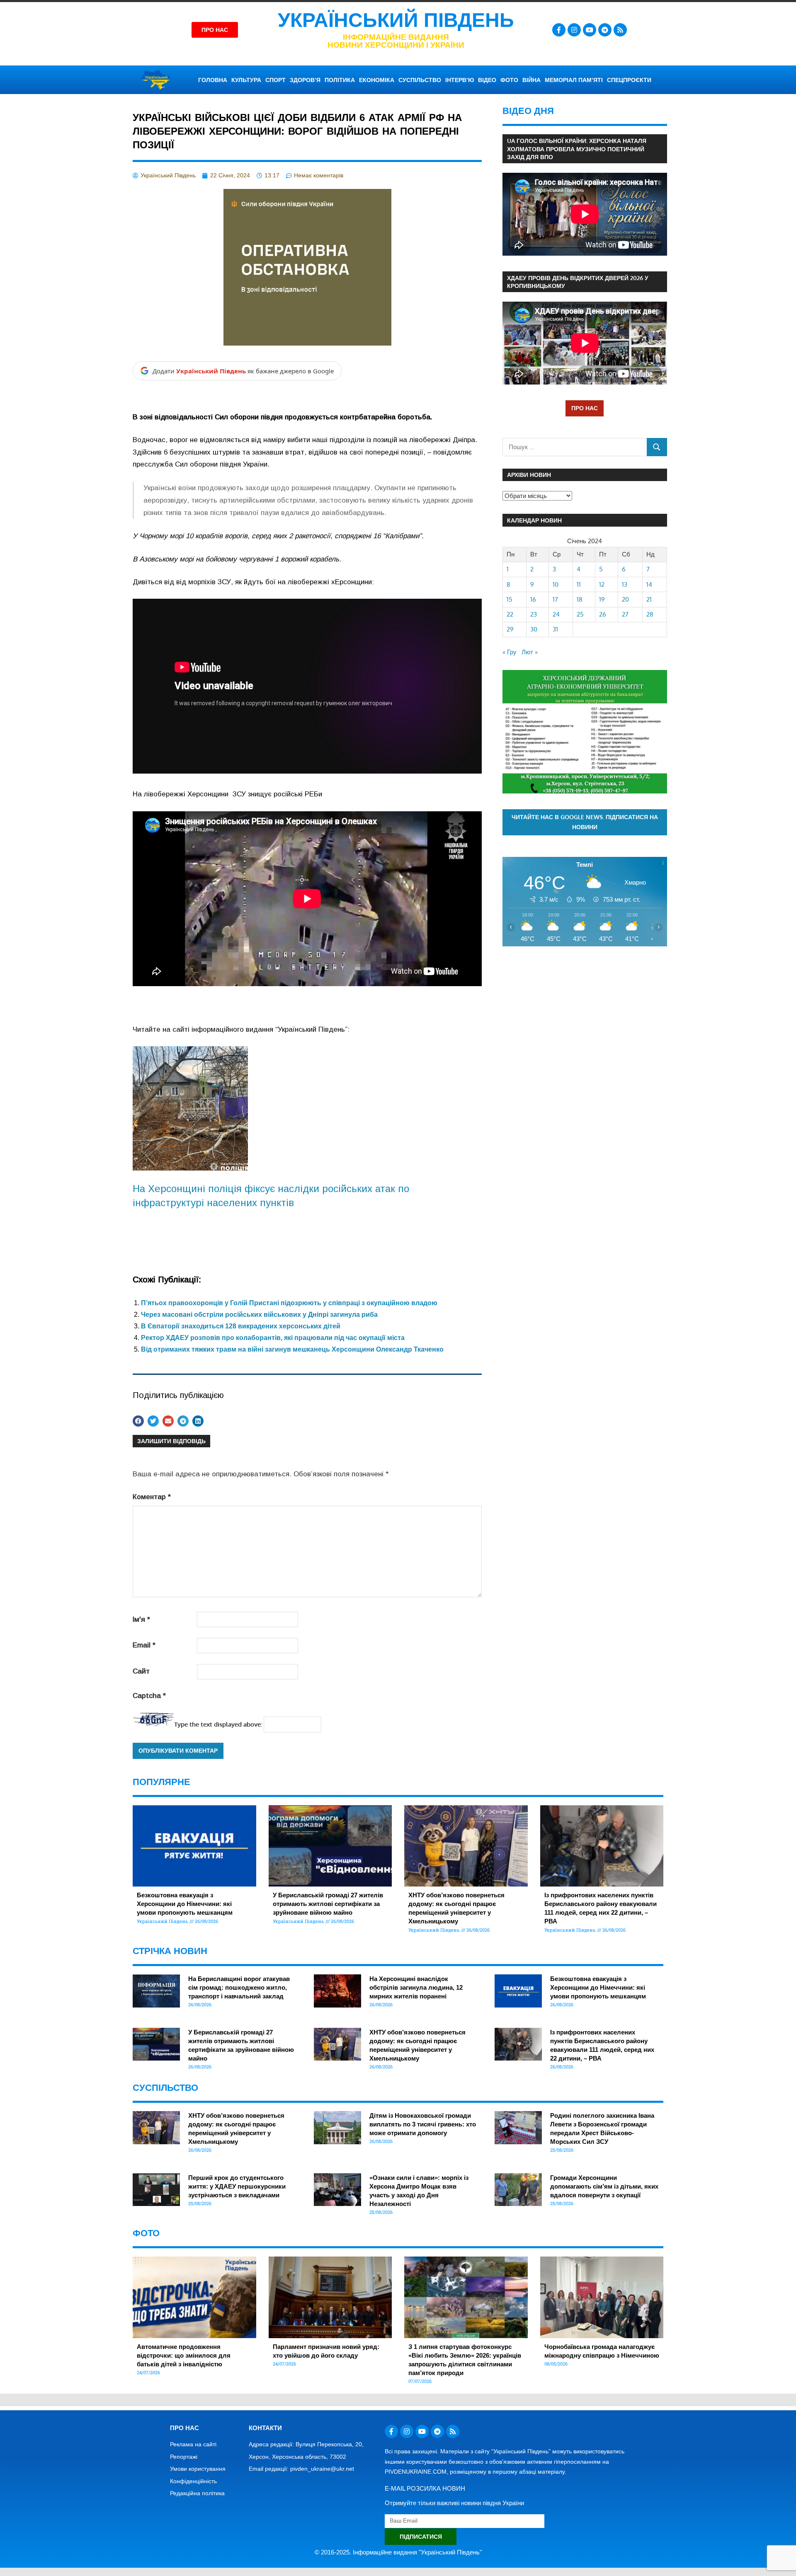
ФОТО (509, 80)
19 (602, 599)
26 (603, 614)
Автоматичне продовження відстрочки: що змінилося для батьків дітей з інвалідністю (184, 2355)
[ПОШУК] (657, 447)
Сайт (141, 1671)
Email (144, 1645)
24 (556, 614)
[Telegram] (605, 30)
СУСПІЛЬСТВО (420, 80)
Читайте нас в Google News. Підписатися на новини (585, 822)
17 (555, 599)
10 (556, 584)
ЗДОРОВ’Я (305, 80)
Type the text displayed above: (218, 1724)
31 (555, 629)
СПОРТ (275, 80)
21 (649, 599)
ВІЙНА (531, 80)
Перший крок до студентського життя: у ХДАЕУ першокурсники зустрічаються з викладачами (237, 2186)
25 (580, 614)
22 (510, 614)
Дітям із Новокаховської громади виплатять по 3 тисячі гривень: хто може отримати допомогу (423, 2124)
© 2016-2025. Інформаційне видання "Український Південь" (398, 2552)
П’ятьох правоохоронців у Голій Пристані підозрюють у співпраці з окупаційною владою (289, 1303)
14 (649, 584)
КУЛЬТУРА (246, 80)
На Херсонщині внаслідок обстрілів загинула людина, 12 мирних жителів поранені (416, 1987)
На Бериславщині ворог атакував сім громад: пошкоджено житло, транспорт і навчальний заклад (239, 1987)
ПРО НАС (585, 408)
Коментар (152, 1497)
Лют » (530, 652)
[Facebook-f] (559, 30)
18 (580, 599)
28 (650, 614)
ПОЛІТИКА (340, 80)
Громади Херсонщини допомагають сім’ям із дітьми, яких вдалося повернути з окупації (604, 2186)
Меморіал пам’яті (574, 80)
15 (510, 599)
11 (579, 584)
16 (533, 599)
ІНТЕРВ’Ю (460, 80)
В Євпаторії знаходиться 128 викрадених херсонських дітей (241, 1326)
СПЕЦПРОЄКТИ (629, 80)
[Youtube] (590, 30)
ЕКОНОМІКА (377, 80)
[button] (138, 1421)
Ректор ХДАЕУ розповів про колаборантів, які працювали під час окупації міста (273, 1338)
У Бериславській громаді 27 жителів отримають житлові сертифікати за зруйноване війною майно (328, 1904)
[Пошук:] (575, 447)
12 (602, 584)
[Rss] (620, 30)
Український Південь (396, 20)
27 (625, 614)
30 (534, 629)
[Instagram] (574, 30)
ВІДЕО (487, 80)
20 (625, 599)
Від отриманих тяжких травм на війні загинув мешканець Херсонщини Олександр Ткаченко (292, 1349)
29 (510, 629)
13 (625, 584)
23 (534, 614)
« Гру (510, 652)
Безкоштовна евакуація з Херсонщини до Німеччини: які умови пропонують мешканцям (185, 1904)
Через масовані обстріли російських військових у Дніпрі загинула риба (259, 1315)
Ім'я (141, 1619)
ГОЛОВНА (213, 80)
